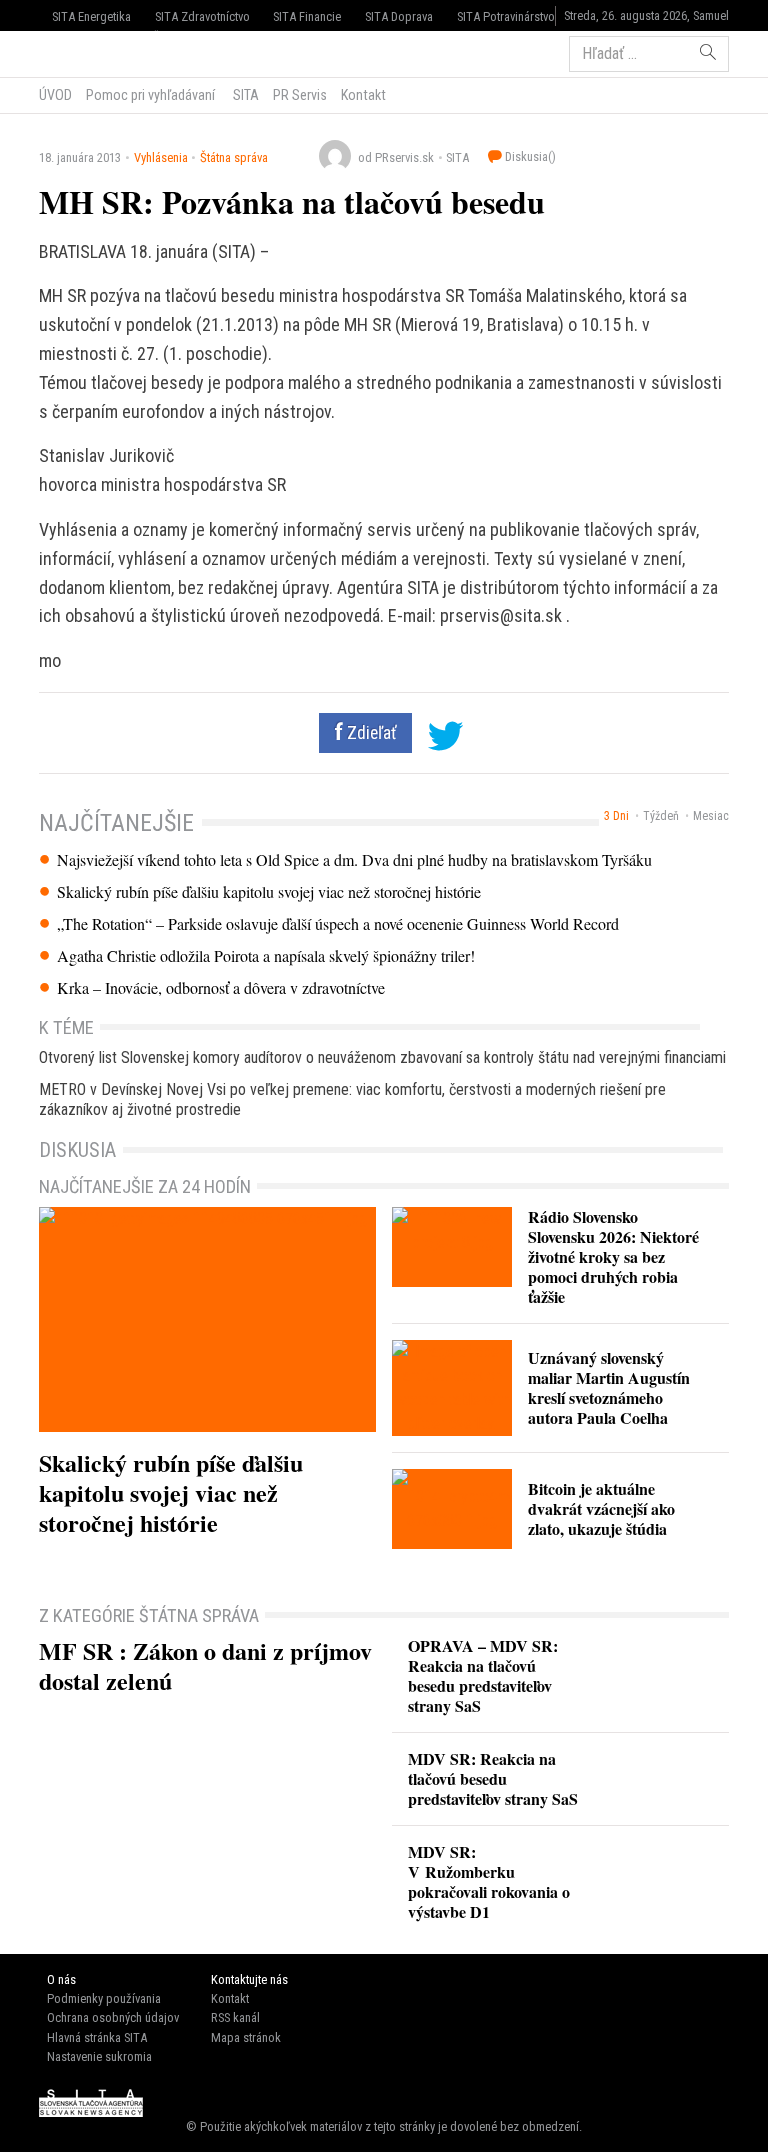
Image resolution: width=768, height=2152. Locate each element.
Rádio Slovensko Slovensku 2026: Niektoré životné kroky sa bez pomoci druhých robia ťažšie (613, 1256)
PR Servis (300, 95)
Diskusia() (529, 156)
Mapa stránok (246, 2037)
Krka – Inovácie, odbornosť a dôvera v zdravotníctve (221, 988)
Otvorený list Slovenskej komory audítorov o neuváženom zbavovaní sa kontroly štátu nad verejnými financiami (382, 1057)
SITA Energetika (91, 16)
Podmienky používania (104, 1998)
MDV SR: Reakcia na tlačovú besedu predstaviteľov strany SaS (493, 1778)
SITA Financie (307, 16)
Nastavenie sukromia (99, 2056)
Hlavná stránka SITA (97, 2037)
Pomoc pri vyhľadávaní (150, 95)
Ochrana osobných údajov (113, 2017)
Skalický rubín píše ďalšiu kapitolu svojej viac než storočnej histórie (269, 892)
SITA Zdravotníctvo (202, 16)
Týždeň (661, 816)
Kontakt (363, 95)
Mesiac (711, 816)
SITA (244, 95)
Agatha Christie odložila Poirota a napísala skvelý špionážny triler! (266, 956)
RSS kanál (235, 2017)
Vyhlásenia (161, 157)
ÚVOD (55, 95)
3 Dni (616, 816)
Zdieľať (370, 733)
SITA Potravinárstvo (506, 16)
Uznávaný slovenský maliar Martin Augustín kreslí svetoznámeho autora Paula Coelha (609, 1387)
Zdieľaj (99, 52)
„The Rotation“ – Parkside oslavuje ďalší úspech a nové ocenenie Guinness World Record (338, 924)
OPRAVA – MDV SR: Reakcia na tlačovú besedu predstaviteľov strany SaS (483, 1675)
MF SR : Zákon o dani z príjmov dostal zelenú (205, 1665)
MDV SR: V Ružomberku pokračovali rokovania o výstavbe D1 (489, 1881)
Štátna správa (234, 157)
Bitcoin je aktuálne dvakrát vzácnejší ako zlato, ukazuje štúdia (601, 1508)
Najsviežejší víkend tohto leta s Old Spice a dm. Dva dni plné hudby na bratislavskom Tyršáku (354, 860)
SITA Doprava (399, 16)
